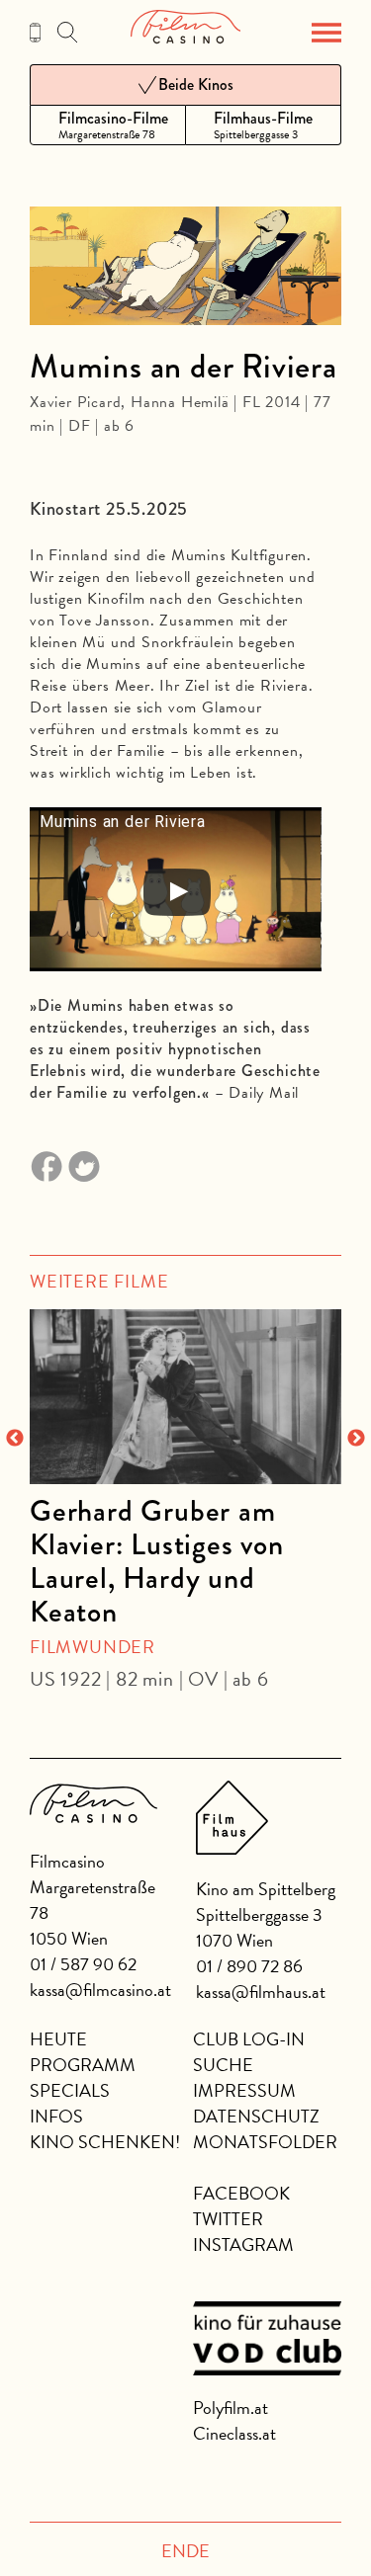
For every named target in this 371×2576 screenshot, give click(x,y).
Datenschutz (256, 2116)
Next (356, 1439)
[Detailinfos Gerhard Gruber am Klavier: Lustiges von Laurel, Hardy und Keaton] (185, 1397)
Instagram (243, 2244)
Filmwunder (93, 1647)
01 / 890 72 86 (249, 1966)
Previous (15, 1439)
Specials (70, 2090)
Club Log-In (249, 2039)
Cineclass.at (234, 2433)
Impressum (244, 2090)
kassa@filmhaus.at (261, 1992)
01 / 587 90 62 (83, 1964)
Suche (223, 2065)
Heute (58, 2039)
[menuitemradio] (108, 125)
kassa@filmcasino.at (100, 1990)
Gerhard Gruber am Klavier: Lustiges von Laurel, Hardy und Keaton (157, 1561)
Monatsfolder (265, 2142)
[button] (326, 33)
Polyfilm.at (231, 2408)
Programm (83, 2065)
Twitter (228, 2219)
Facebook (241, 2193)
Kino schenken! (105, 2142)
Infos (56, 2116)
